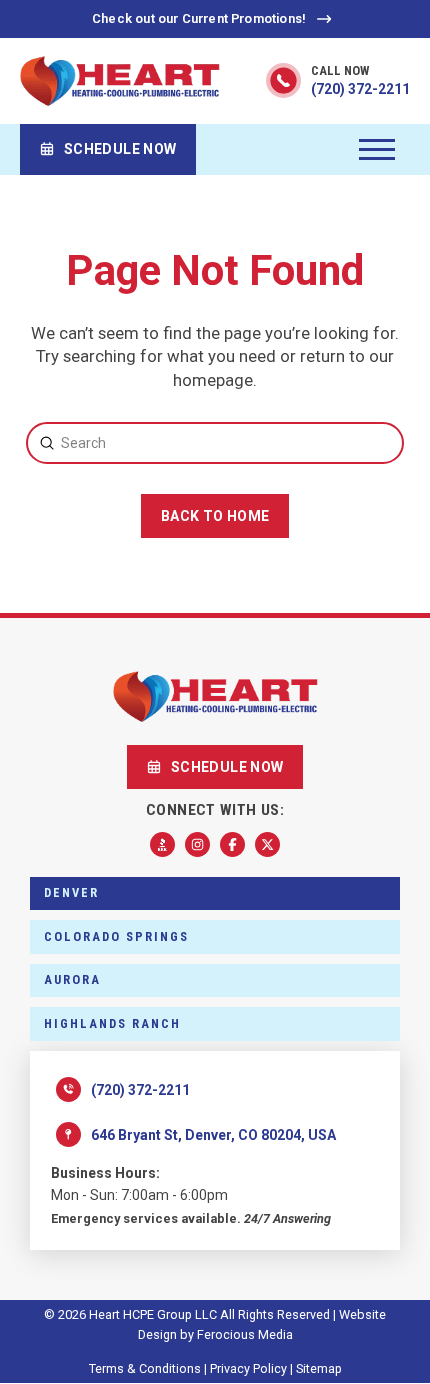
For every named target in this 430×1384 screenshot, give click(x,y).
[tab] (215, 894)
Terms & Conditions (145, 1368)
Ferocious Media (245, 1334)
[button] (377, 149)
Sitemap (319, 1368)
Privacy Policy (248, 1368)
